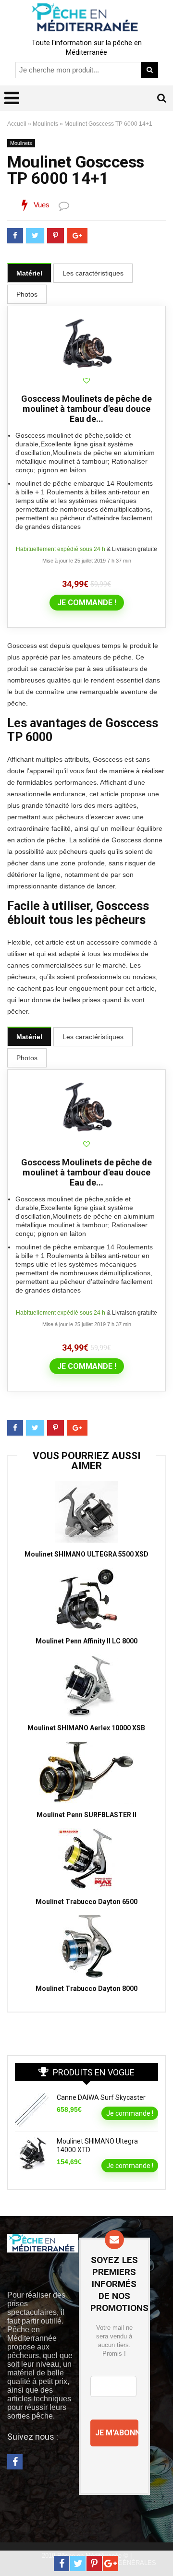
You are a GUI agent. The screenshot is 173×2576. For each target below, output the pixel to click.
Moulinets (45, 124)
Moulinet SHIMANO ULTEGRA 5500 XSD (86, 1554)
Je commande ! (87, 603)
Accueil (17, 124)
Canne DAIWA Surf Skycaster (101, 2097)
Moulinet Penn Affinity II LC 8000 (86, 1641)
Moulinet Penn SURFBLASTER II (86, 1815)
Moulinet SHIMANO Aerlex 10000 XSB (86, 1728)
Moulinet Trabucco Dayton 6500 (86, 1902)
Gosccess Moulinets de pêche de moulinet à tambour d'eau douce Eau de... (86, 409)
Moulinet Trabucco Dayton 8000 (86, 1989)
